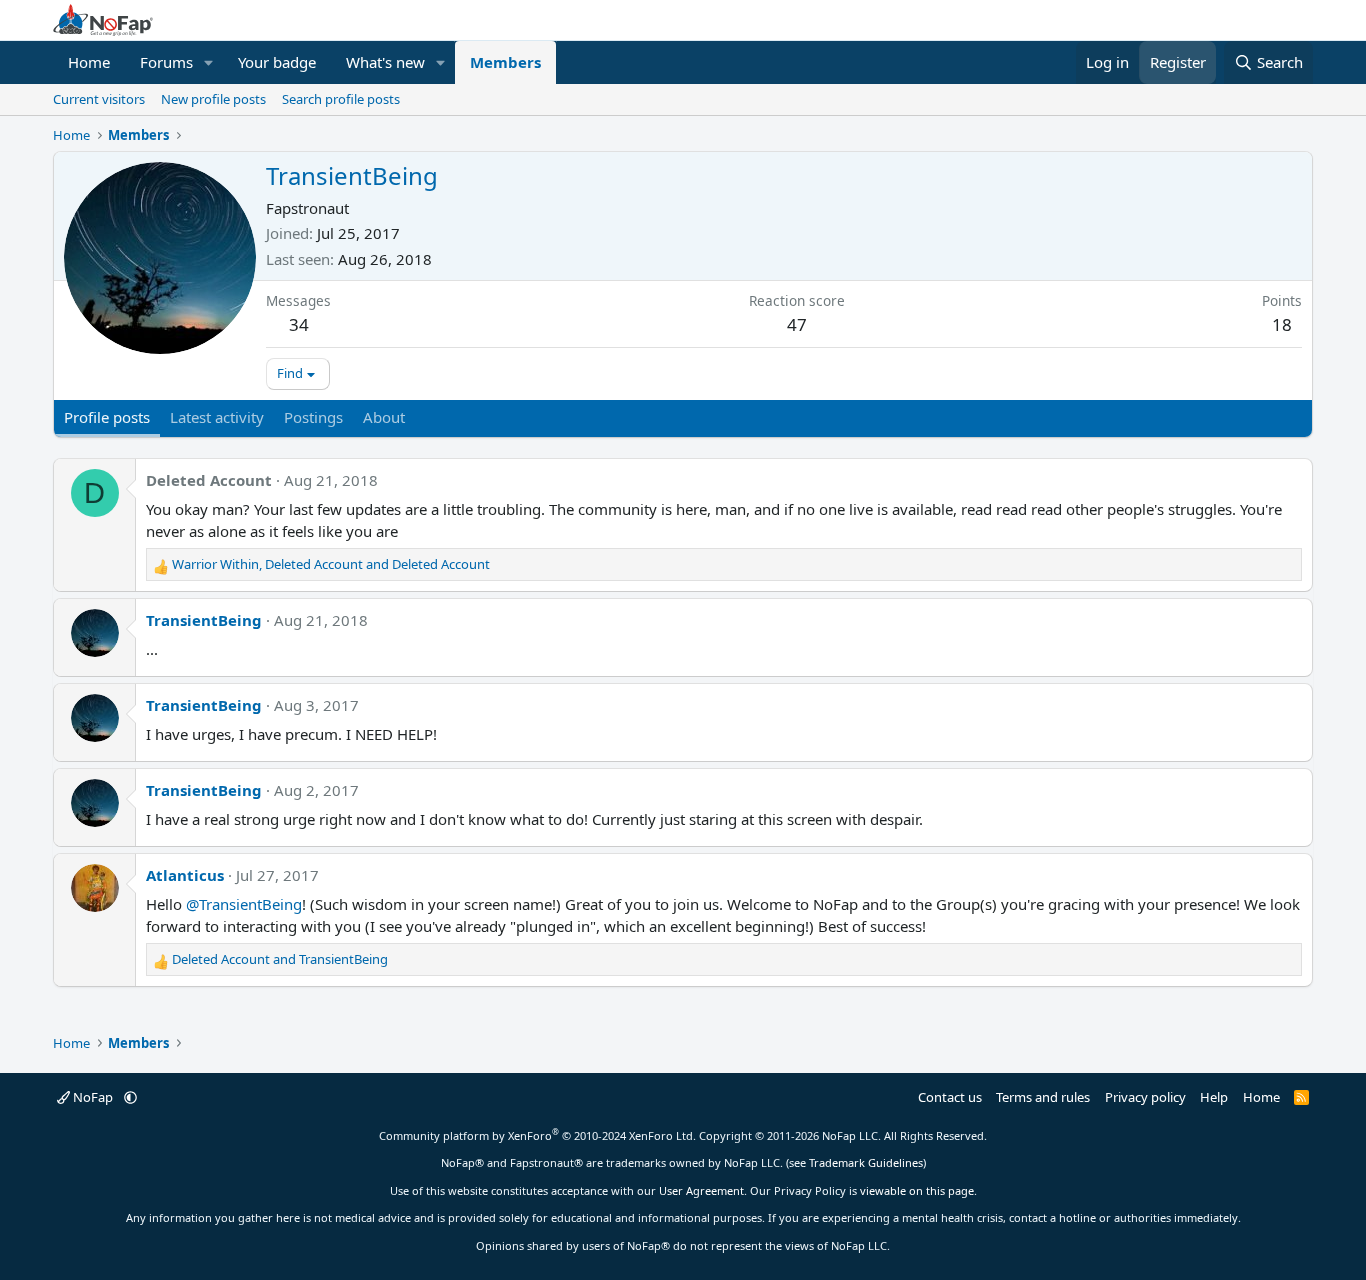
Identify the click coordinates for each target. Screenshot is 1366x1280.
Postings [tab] (313, 417)
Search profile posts (341, 99)
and (280, 959)
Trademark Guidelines (866, 1162)
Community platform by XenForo (537, 1135)
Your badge (277, 62)
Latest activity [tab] (217, 417)
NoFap (93, 1097)
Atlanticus (185, 875)
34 (299, 324)
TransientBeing (204, 620)
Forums (166, 62)
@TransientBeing (244, 904)
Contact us (950, 1097)
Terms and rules (1043, 1097)
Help (1214, 1097)
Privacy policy (1145, 1097)
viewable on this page (917, 1190)
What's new (385, 62)
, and (331, 564)
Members (505, 62)
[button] (209, 62)
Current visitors (99, 99)
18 (1282, 324)
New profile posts (213, 99)
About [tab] (384, 417)
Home (89, 62)
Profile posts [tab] (107, 417)
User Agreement (701, 1190)
